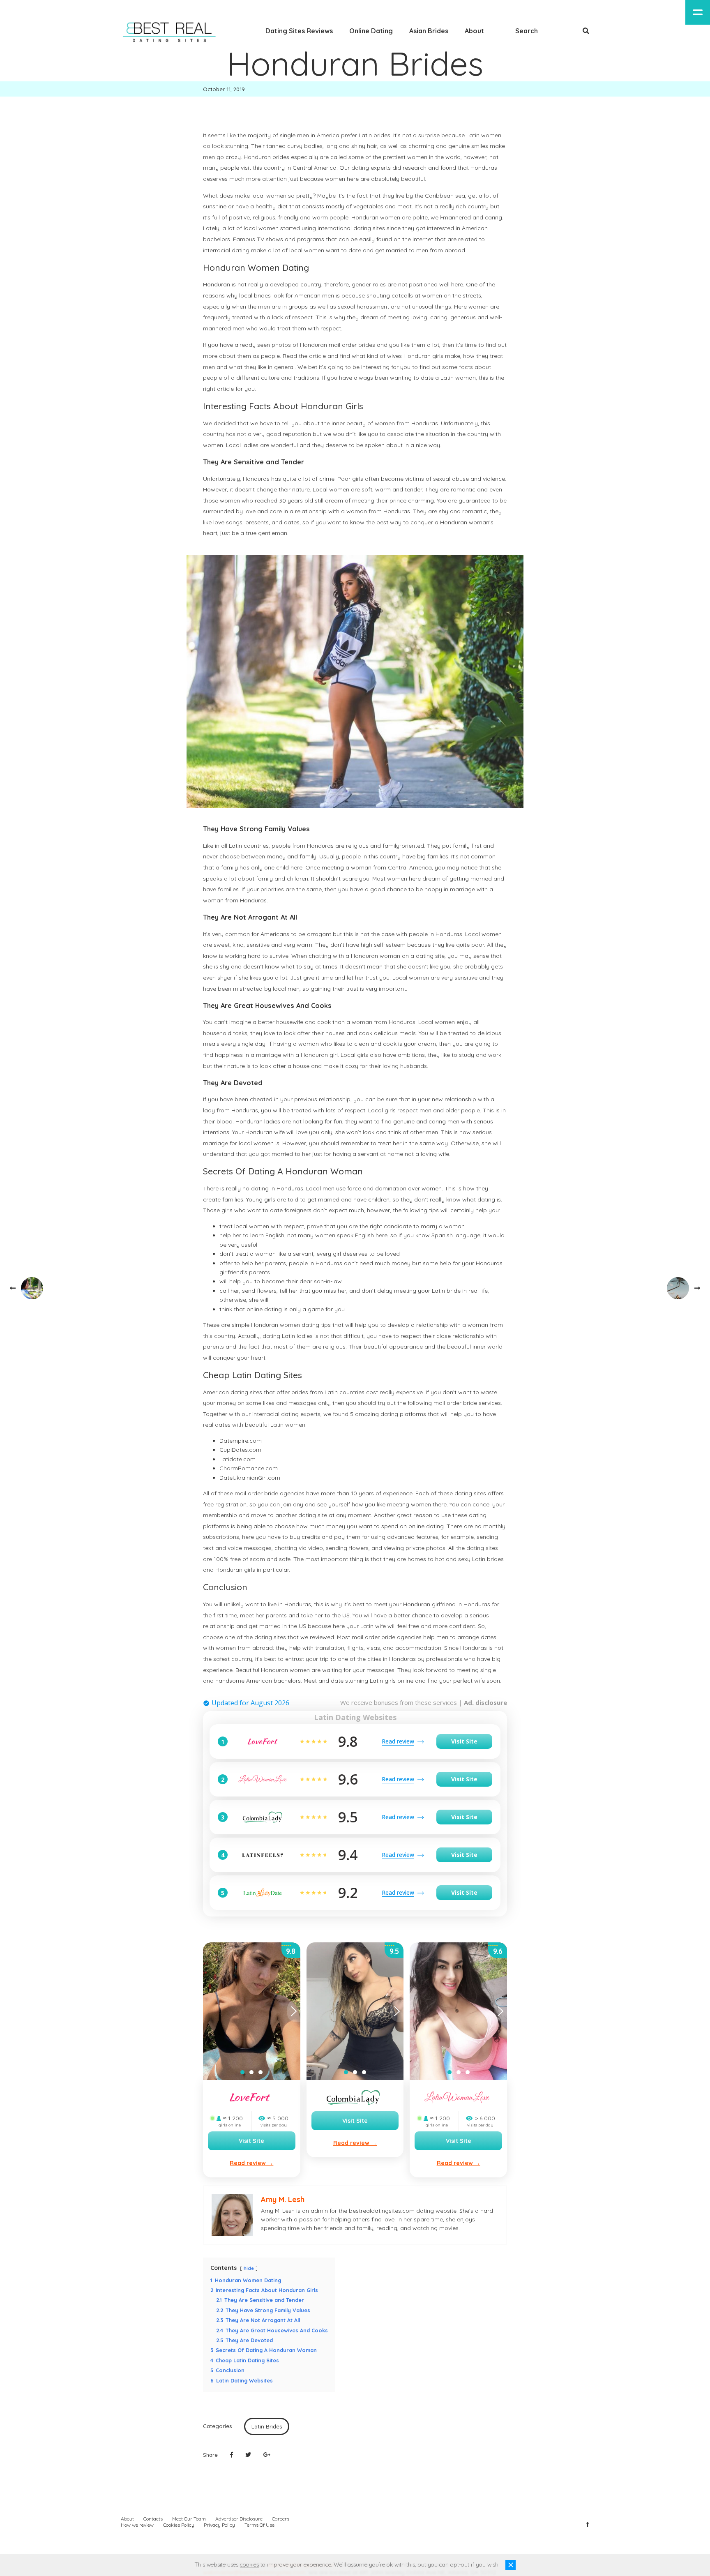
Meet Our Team (189, 2519)
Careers (281, 2519)
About (127, 2519)
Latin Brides (267, 2426)
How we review (137, 2525)
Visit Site (251, 2141)
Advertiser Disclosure (239, 2519)
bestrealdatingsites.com (301, 2565)
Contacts (153, 2519)
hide (249, 2268)
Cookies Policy (179, 2525)
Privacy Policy (219, 2525)
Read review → (251, 2163)
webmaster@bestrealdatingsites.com (254, 2572)
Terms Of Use (259, 2525)
